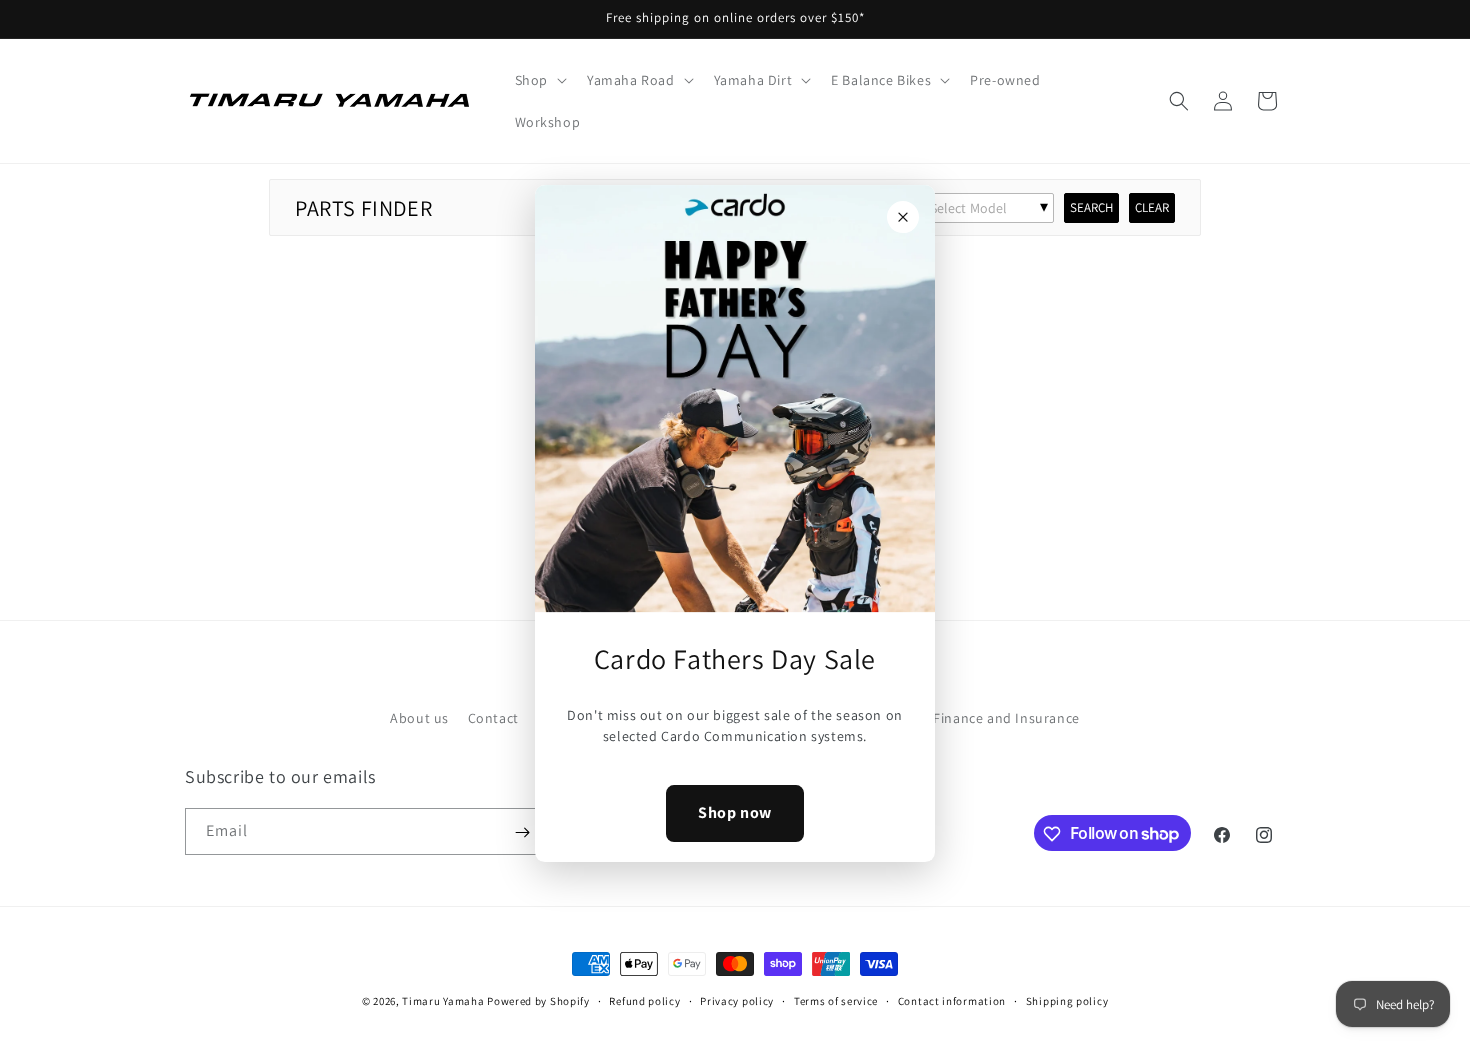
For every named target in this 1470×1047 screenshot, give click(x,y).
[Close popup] (903, 217)
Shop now (735, 813)
